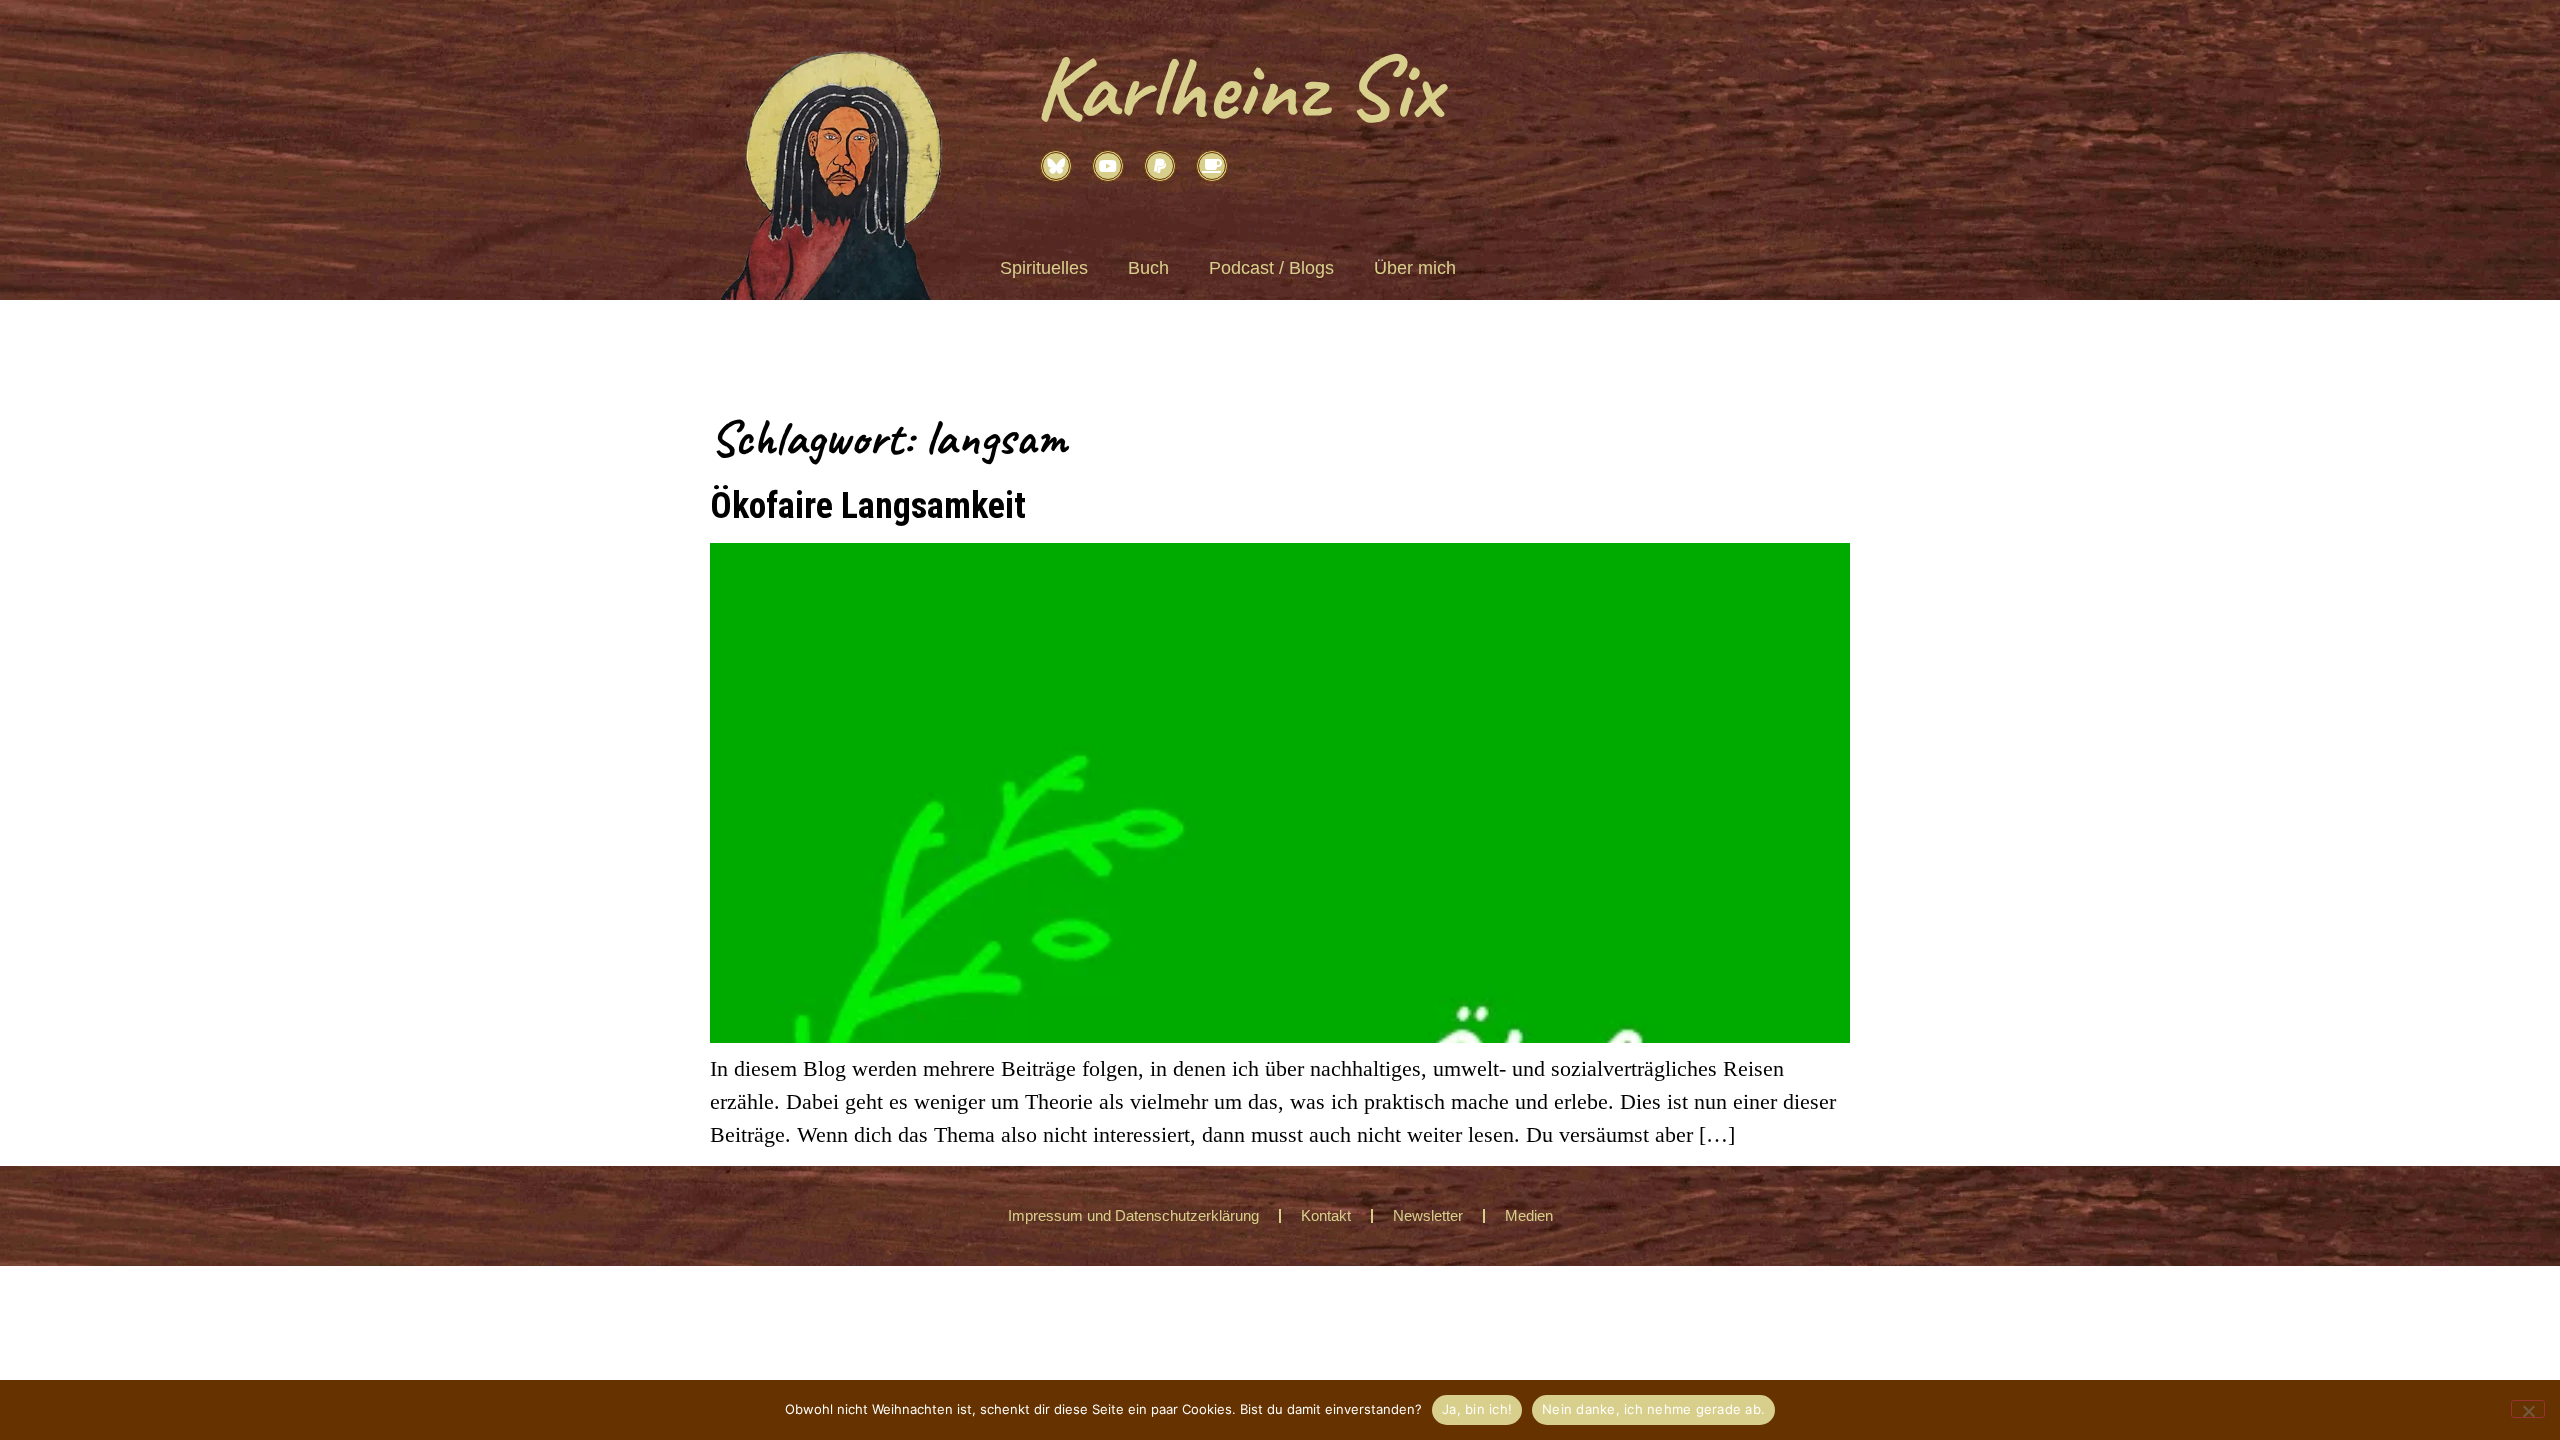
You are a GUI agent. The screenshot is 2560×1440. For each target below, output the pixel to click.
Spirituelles (1044, 268)
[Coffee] (1212, 166)
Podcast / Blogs (1271, 268)
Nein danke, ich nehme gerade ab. (1653, 1409)
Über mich (1415, 268)
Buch (1148, 268)
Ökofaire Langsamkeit (868, 505)
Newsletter (1428, 1215)
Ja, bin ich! (1477, 1409)
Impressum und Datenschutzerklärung (1133, 1215)
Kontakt (1326, 1215)
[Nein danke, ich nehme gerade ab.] (2528, 1409)
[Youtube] (1108, 166)
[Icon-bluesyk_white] (1056, 166)
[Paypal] (1160, 166)
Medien (1529, 1215)
